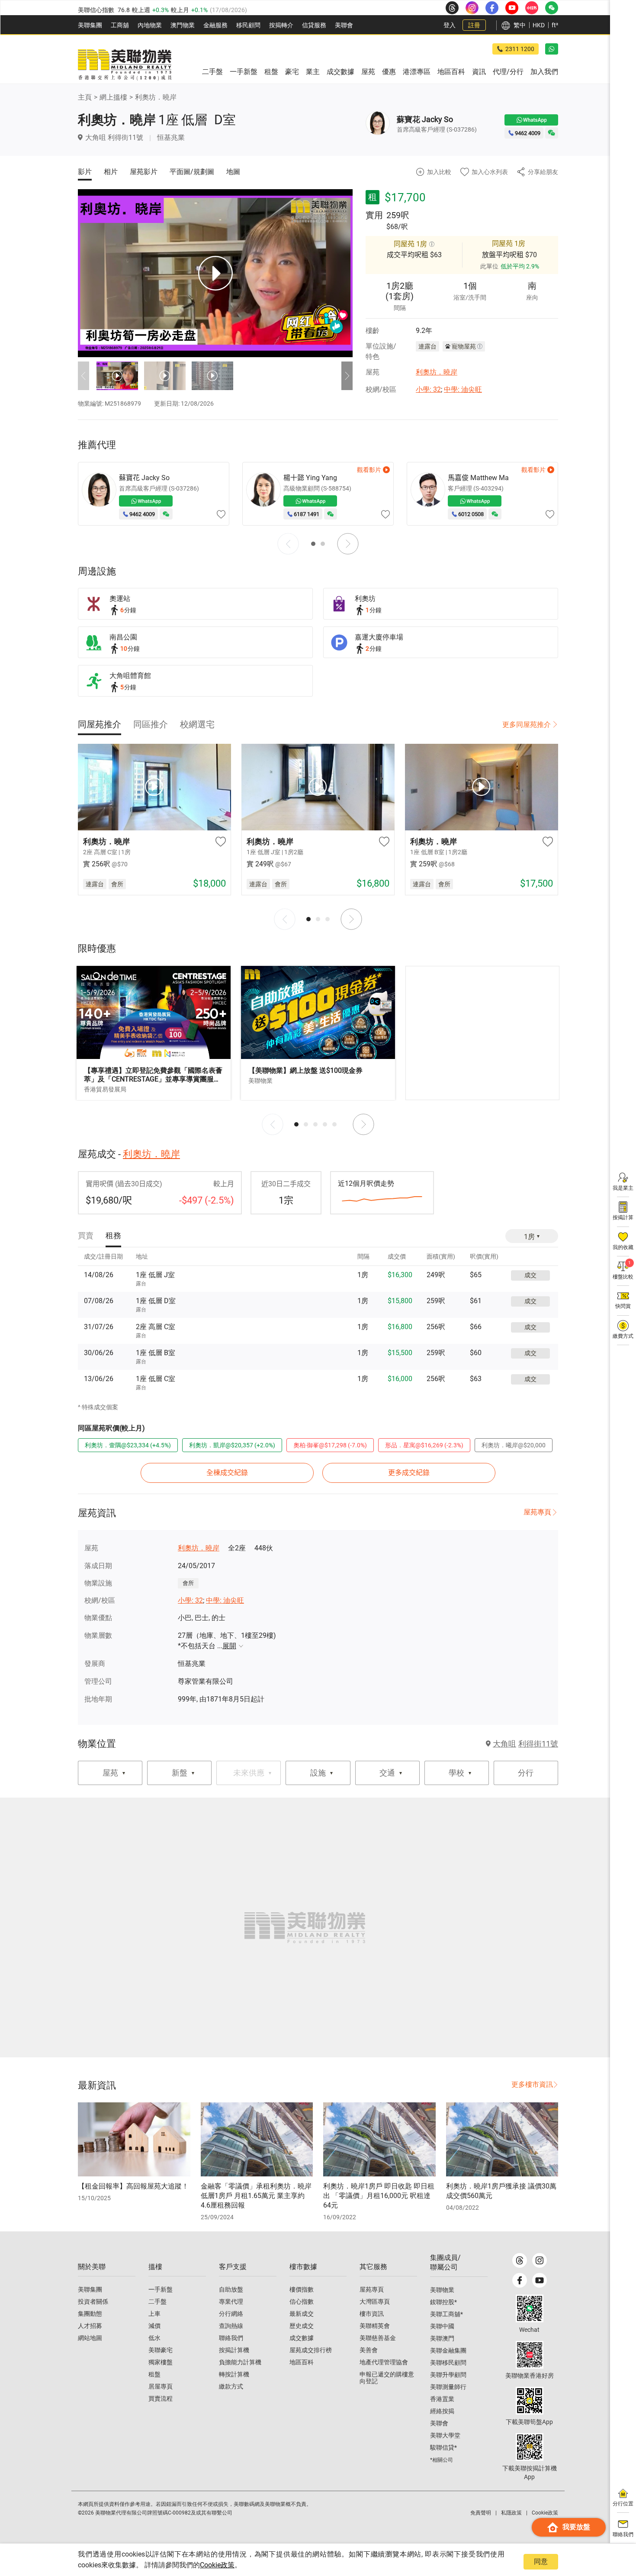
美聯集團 (90, 25)
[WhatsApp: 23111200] (552, 49)
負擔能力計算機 (240, 2362)
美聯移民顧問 (448, 2363)
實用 (374, 215)
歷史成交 (302, 2326)
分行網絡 (231, 2314)
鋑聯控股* (443, 2302)
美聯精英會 (375, 2326)
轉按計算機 (234, 2374)
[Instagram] (540, 2260)
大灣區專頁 (375, 2302)
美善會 (369, 2350)
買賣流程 (161, 2398)
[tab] (100, 724)
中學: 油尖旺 (463, 389)
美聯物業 (442, 2290)
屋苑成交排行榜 (311, 2350)
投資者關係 (93, 2302)
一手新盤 (161, 2289)
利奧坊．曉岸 (156, 97)
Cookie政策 (217, 2565)
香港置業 (442, 2399)
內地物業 (150, 25)
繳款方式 (231, 2386)
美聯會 (344, 25)
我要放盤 (576, 2527)
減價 (154, 2326)
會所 (188, 1583)
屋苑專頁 (537, 1512)
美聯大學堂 (445, 2435)
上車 (154, 2314)
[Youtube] (540, 2280)
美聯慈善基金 (378, 2338)
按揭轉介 (281, 25)
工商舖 (120, 25)
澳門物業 (183, 25)
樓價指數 (302, 2289)
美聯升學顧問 (448, 2375)
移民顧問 (248, 25)
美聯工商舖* (446, 2314)
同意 (541, 2561)
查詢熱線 (231, 2326)
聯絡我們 (231, 2338)
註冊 (474, 25)
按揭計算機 (234, 2350)
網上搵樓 (113, 97)
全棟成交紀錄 (227, 1473)
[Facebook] (520, 2280)
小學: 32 (428, 389)
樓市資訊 (372, 2314)
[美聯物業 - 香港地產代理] (125, 65)
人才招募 (90, 2326)
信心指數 (302, 2302)
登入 (450, 25)
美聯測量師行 (448, 2387)
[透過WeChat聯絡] (552, 133)
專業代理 (231, 2302)
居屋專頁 (161, 2386)
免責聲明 (481, 2513)
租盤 (154, 2374)
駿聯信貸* (443, 2447)
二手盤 (157, 2302)
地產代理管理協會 (384, 2362)
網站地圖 (90, 2338)
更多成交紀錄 (409, 1473)
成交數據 (302, 2338)
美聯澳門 (442, 2338)
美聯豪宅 (161, 2350)
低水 (154, 2338)
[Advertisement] (482, 1033)
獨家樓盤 (161, 2362)
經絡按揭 (442, 2411)
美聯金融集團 (448, 2350)
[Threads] (520, 2260)
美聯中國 (442, 2326)
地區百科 (302, 2362)
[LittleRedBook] (530, 2355)
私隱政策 (511, 2513)
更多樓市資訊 (532, 2084)
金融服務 (215, 25)
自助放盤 (231, 2289)
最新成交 (302, 2314)
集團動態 (90, 2314)
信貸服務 (314, 25)
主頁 (85, 97)
